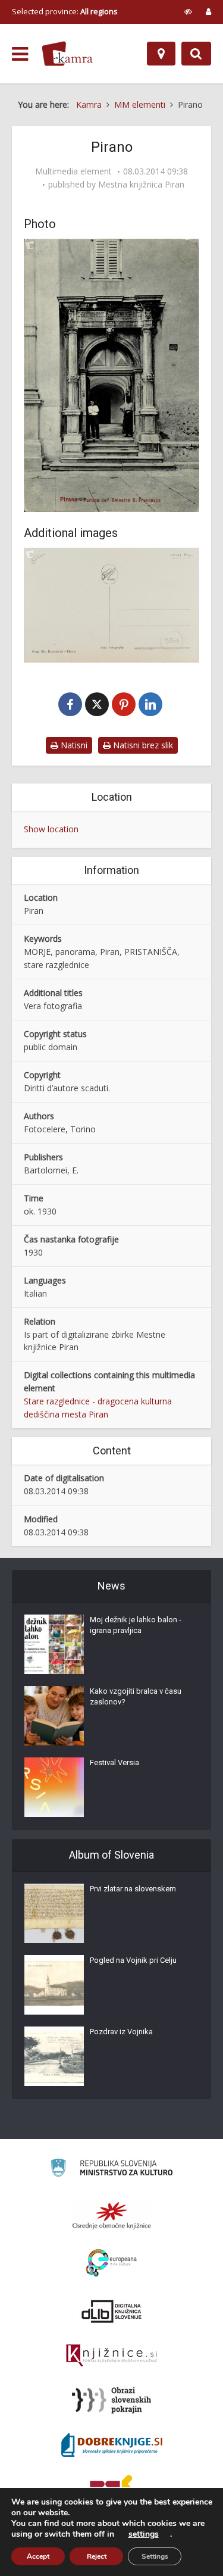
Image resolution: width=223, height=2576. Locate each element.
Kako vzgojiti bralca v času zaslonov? (136, 1696)
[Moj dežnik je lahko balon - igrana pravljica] (54, 1644)
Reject (97, 2556)
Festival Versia (114, 1762)
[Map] (161, 54)
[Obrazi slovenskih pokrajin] (111, 2400)
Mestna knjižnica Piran (141, 185)
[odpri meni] (20, 54)
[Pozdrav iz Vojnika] (54, 2056)
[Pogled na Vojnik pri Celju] (54, 1985)
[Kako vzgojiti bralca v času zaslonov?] (54, 1716)
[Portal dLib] (112, 2311)
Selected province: (65, 11)
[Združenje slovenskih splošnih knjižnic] (111, 2356)
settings (144, 2534)
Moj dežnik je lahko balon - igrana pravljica (136, 1625)
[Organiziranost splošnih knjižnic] (112, 2215)
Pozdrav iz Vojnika (121, 2032)
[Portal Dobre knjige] (112, 2445)
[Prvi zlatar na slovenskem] (54, 1913)
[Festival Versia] (54, 1787)
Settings (155, 2556)
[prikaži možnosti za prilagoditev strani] (188, 11)
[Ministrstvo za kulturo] (111, 2170)
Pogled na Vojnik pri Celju (133, 1960)
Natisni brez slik (142, 745)
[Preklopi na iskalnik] (196, 54)
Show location (51, 829)
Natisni (73, 745)
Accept (38, 2556)
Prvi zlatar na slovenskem (133, 1889)
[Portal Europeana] (111, 2263)
